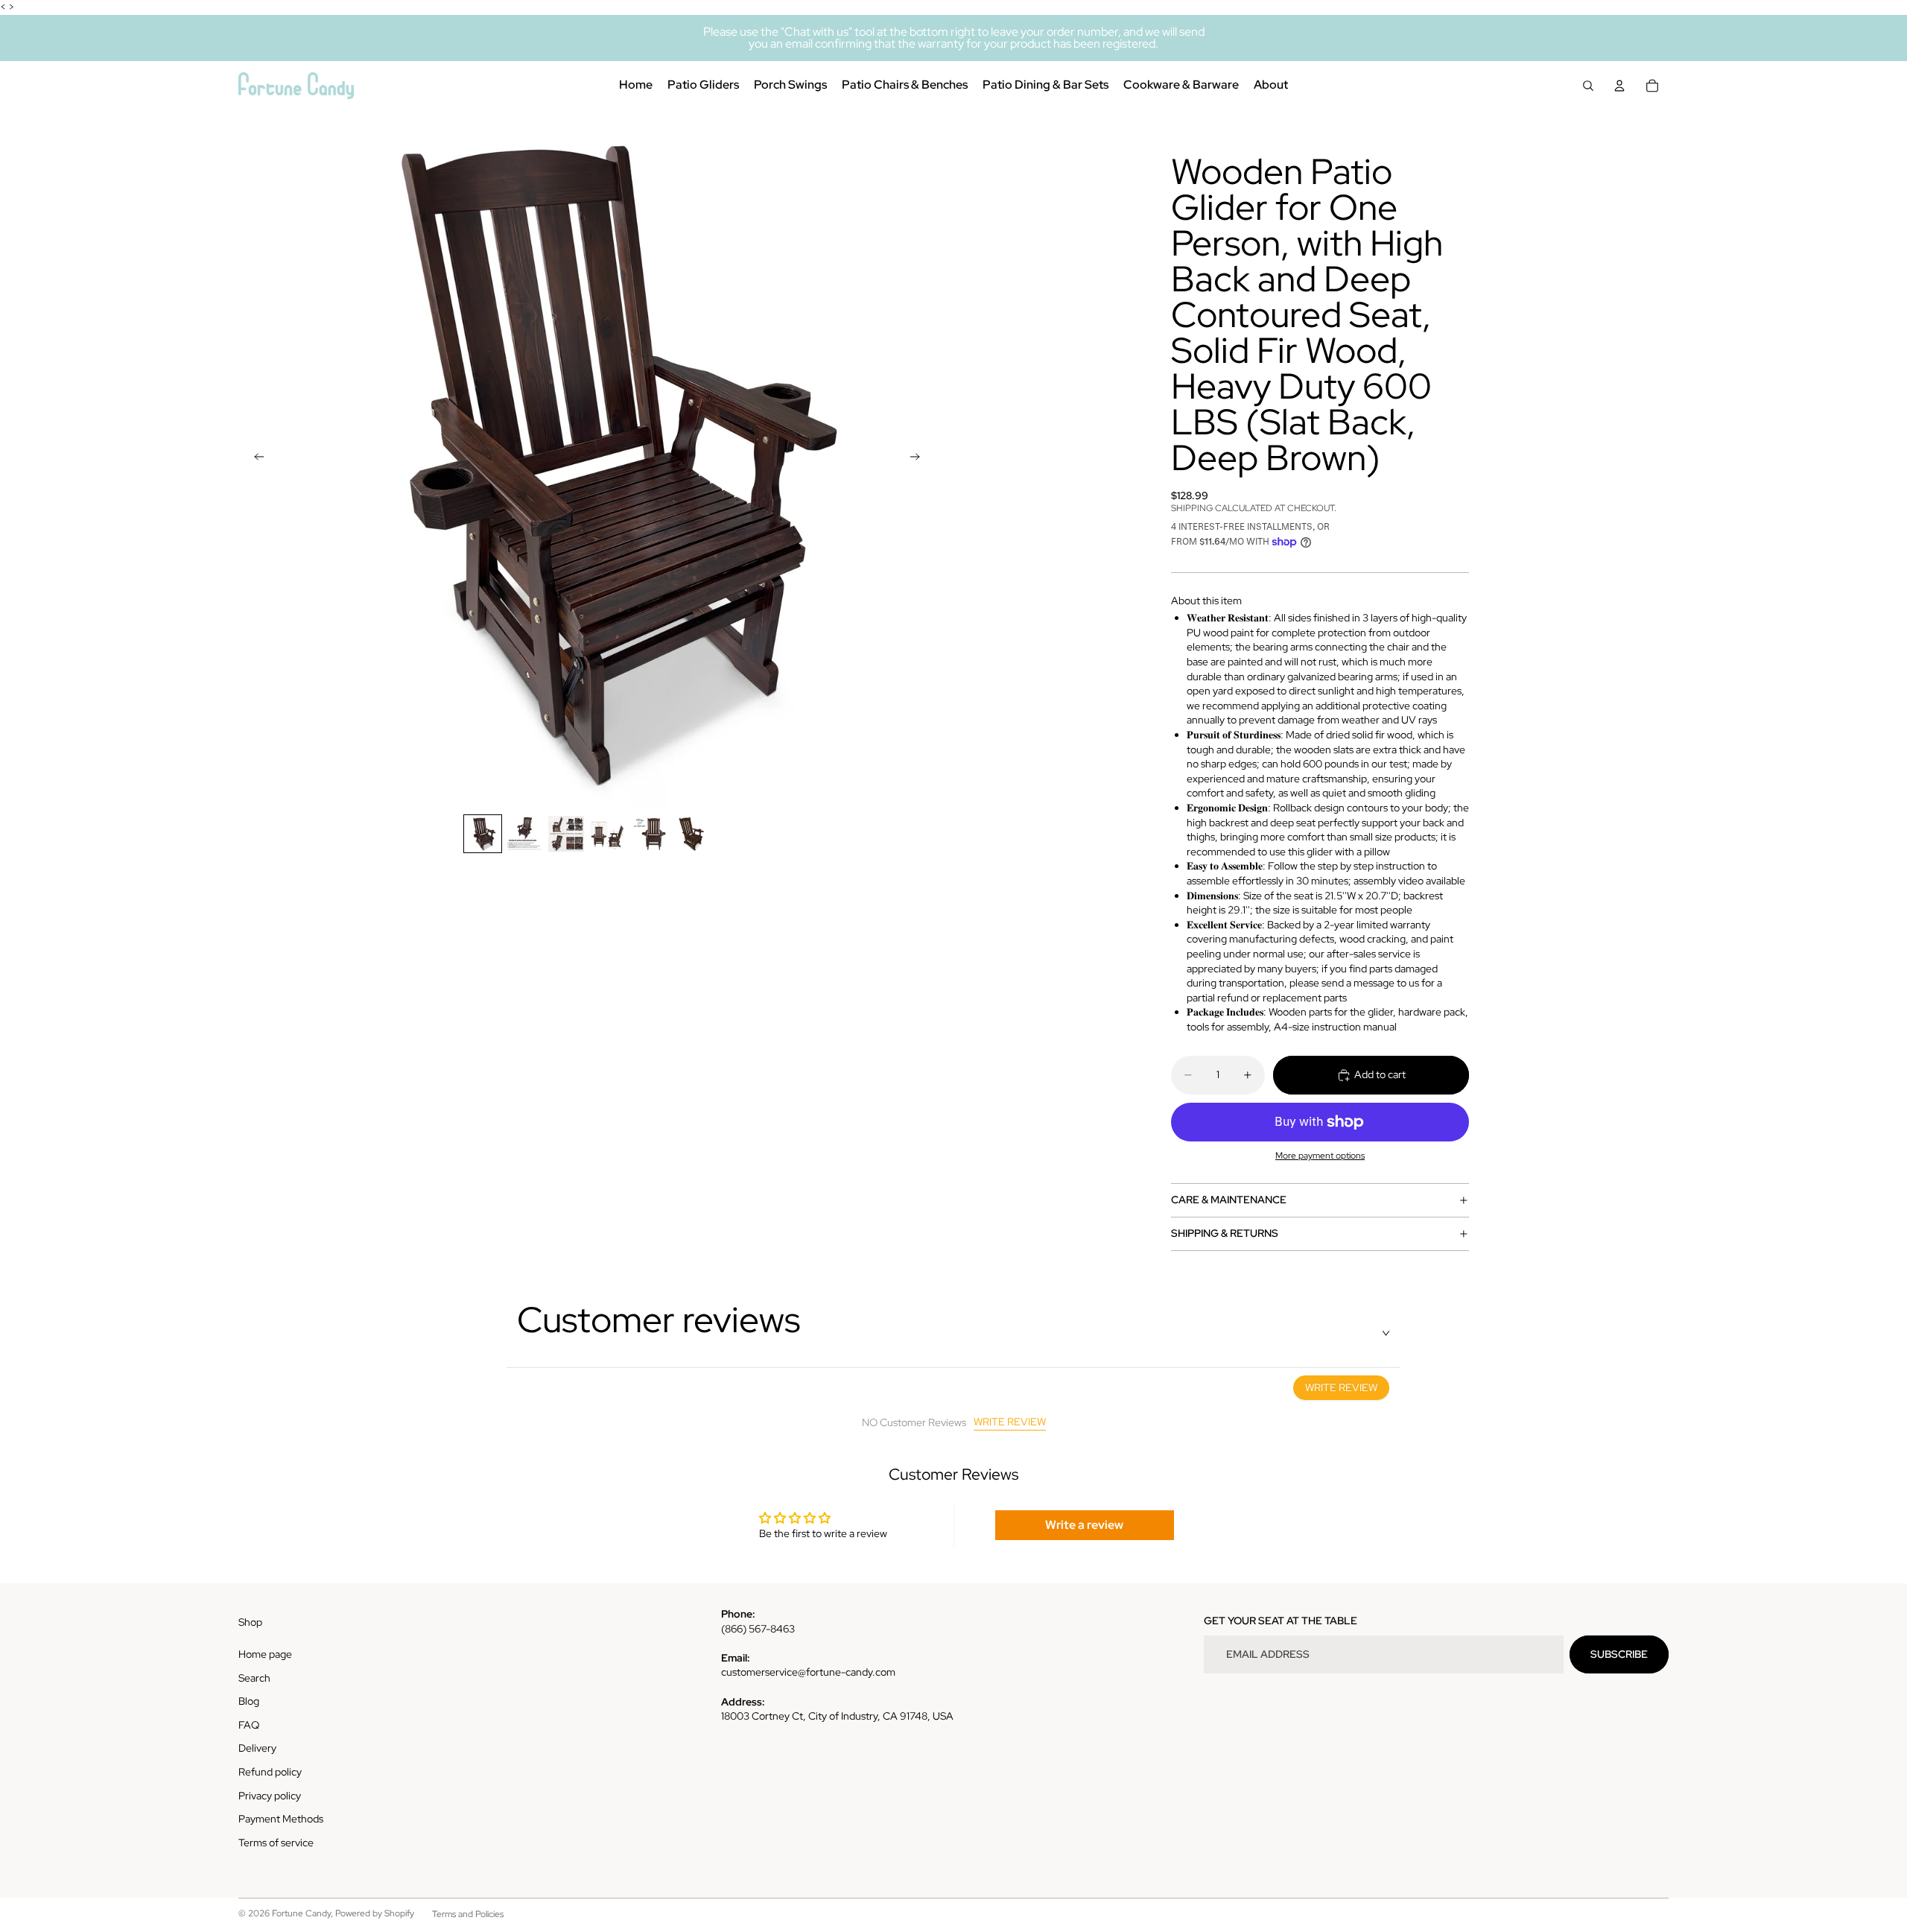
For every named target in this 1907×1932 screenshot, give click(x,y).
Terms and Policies (468, 1914)
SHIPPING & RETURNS (1225, 1233)
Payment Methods (281, 1819)
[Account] (1619, 86)
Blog (249, 1701)
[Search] (1588, 86)
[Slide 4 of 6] (608, 834)
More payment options (1320, 1156)
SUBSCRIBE (1619, 1654)
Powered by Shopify (375, 1913)
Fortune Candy (301, 1913)
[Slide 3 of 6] (566, 834)
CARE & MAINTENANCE (1229, 1200)
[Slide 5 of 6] (650, 834)
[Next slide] (919, 459)
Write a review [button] (1084, 1525)
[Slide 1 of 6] (483, 834)
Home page (265, 1654)
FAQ (249, 1725)
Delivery (257, 1748)
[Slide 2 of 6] (524, 834)
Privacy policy (270, 1796)
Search (254, 1678)
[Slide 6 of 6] (691, 834)
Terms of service (276, 1843)
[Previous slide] (255, 459)
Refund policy (270, 1772)
